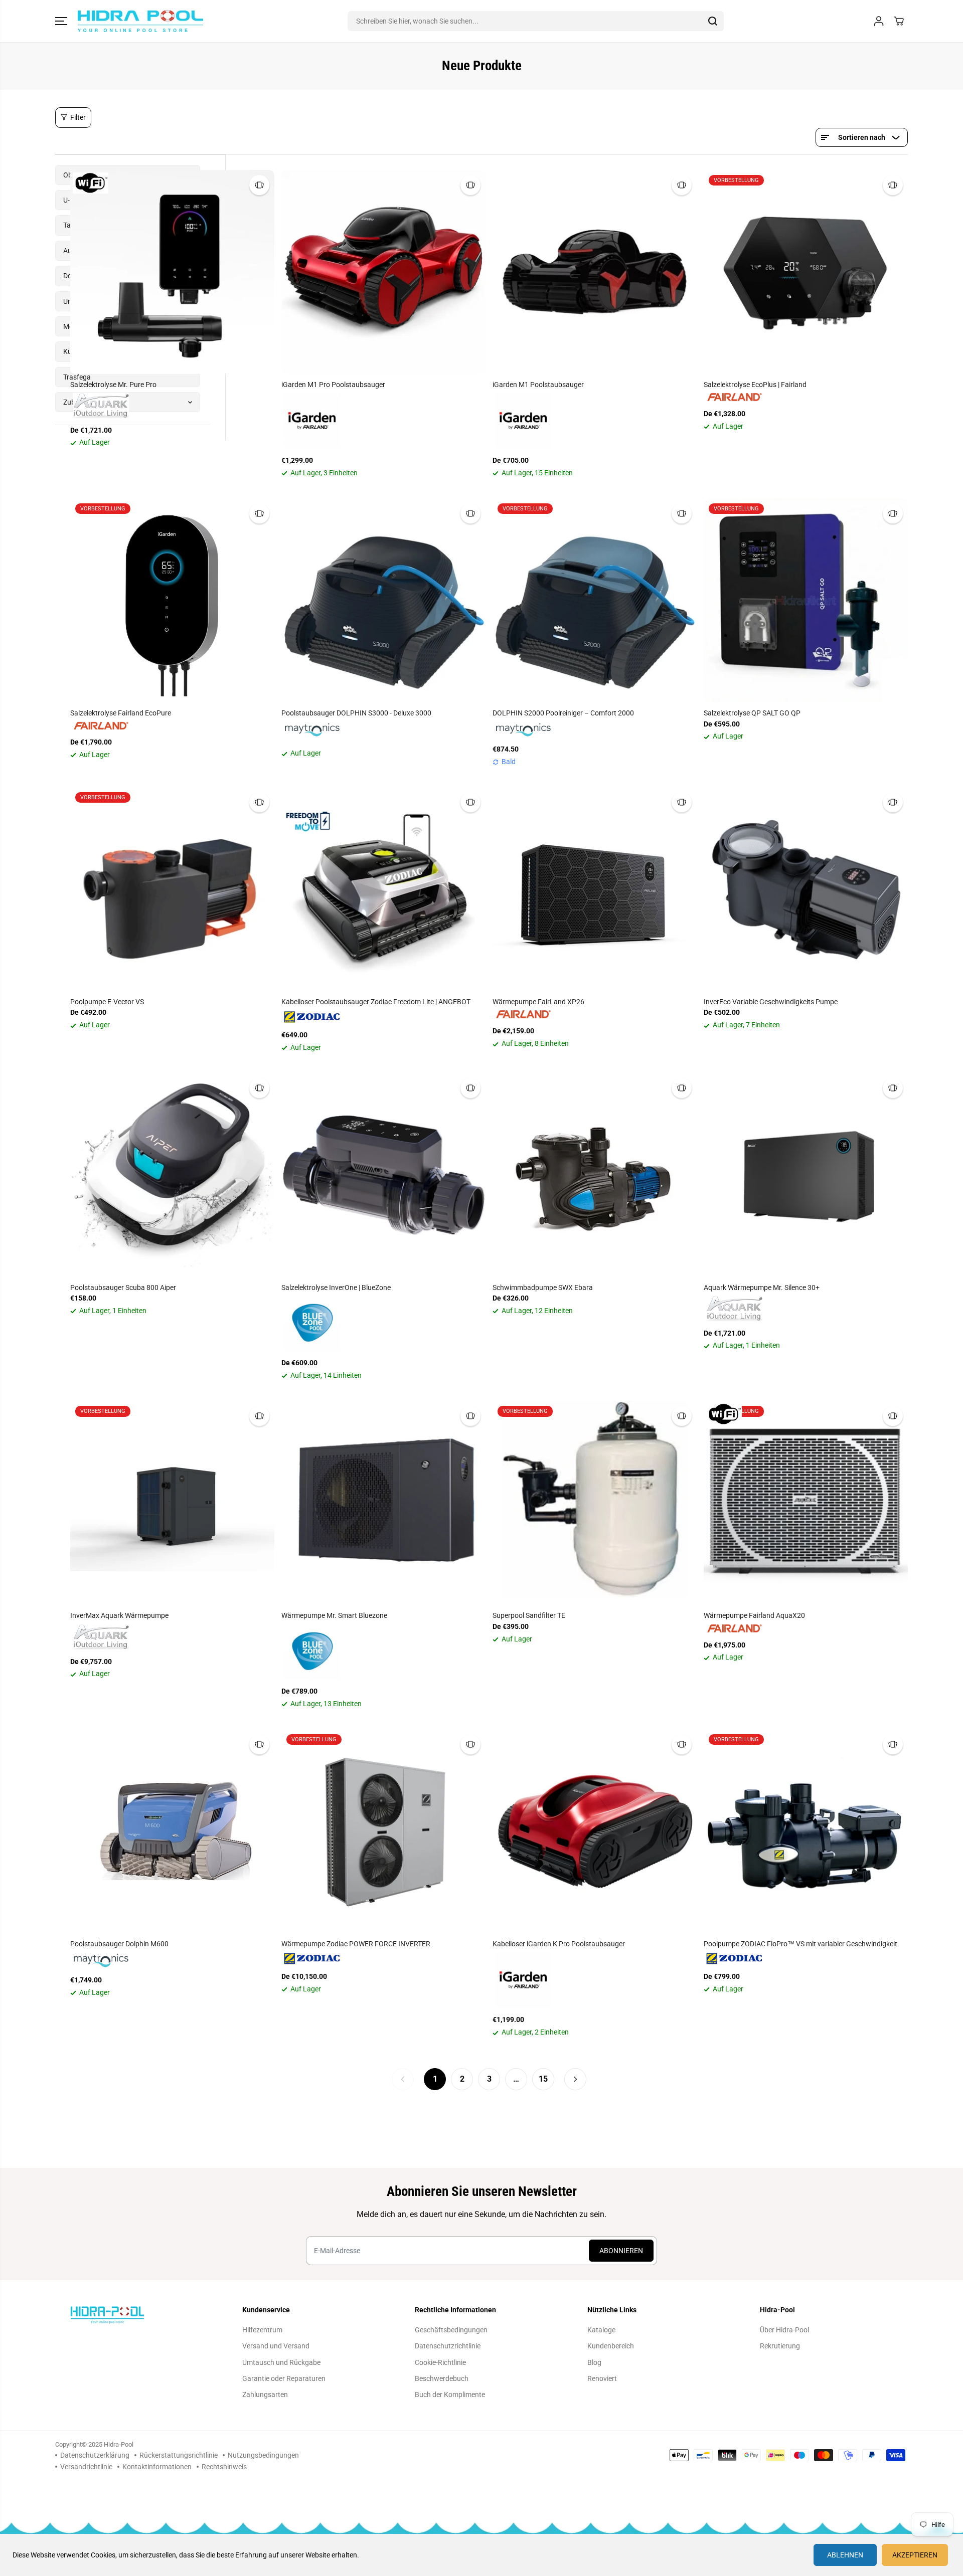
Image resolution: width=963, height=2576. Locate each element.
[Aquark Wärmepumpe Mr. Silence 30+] (806, 1175)
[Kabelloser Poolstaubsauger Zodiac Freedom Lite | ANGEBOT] (383, 889)
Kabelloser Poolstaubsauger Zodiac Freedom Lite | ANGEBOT (376, 1002)
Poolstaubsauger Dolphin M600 (119, 1944)
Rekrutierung (780, 2346)
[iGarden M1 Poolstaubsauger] (595, 272)
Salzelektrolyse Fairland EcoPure (121, 713)
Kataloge (601, 2330)
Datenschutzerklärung (95, 2455)
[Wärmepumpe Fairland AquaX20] (806, 1503)
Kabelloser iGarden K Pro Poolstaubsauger (559, 1944)
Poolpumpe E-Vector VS (107, 1002)
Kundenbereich (611, 2346)
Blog (594, 2362)
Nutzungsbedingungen (263, 2455)
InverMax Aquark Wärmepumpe (119, 1615)
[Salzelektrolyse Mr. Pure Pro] (172, 272)
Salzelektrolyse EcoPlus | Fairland (755, 385)
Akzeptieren (915, 2555)
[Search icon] (713, 21)
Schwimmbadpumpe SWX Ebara (543, 1287)
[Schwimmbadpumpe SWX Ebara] (595, 1175)
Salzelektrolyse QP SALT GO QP (752, 713)
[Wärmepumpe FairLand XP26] (595, 889)
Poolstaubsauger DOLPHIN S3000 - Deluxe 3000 (356, 713)
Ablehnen (845, 2555)
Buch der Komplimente (450, 2395)
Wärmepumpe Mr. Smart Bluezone (334, 1615)
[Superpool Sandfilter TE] (595, 1503)
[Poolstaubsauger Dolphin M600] (172, 1831)
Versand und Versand (276, 2346)
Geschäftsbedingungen (451, 2330)
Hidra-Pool (119, 2444)
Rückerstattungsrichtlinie (179, 2455)
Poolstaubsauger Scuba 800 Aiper (123, 1287)
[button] (61, 21)
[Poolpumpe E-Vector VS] (172, 889)
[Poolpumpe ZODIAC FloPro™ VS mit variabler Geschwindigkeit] (806, 1831)
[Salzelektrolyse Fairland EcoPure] (172, 600)
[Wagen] (899, 21)
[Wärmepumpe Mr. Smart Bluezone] (383, 1503)
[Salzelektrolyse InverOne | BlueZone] (383, 1175)
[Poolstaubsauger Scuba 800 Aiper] (172, 1175)
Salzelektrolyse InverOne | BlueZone (336, 1287)
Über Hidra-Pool (784, 2330)
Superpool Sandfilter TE (529, 1615)
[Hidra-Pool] (140, 21)
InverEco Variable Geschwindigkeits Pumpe (771, 1002)
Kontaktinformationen (157, 2467)
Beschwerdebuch (442, 2378)
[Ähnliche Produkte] (259, 185)
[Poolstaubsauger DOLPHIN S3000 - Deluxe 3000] (383, 600)
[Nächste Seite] (575, 2079)
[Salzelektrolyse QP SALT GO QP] (806, 600)
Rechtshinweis (224, 2467)
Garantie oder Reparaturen (284, 2378)
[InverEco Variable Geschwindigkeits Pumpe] (806, 889)
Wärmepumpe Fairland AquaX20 (754, 1615)
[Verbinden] (879, 21)
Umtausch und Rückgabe (281, 2362)
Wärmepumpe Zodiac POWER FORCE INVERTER (356, 1944)
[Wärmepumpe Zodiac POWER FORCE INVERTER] (383, 1831)
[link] (137, 2315)
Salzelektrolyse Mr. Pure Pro (113, 385)
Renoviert (602, 2378)
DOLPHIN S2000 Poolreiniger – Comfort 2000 (563, 713)
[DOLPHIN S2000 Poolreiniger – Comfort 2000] (595, 600)
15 (543, 2079)
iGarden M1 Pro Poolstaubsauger (333, 385)
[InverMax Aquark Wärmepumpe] (172, 1503)
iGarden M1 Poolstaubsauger (538, 385)
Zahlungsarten (265, 2395)
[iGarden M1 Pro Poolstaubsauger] (383, 272)
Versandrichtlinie (86, 2467)
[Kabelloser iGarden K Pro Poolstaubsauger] (595, 1831)
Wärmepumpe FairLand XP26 (538, 1002)
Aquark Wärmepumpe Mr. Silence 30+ (762, 1287)
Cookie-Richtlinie (440, 2362)
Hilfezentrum (262, 2330)
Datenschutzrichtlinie (448, 2346)
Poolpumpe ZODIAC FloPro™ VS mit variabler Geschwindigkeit (800, 1944)
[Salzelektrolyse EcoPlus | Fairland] (806, 272)
